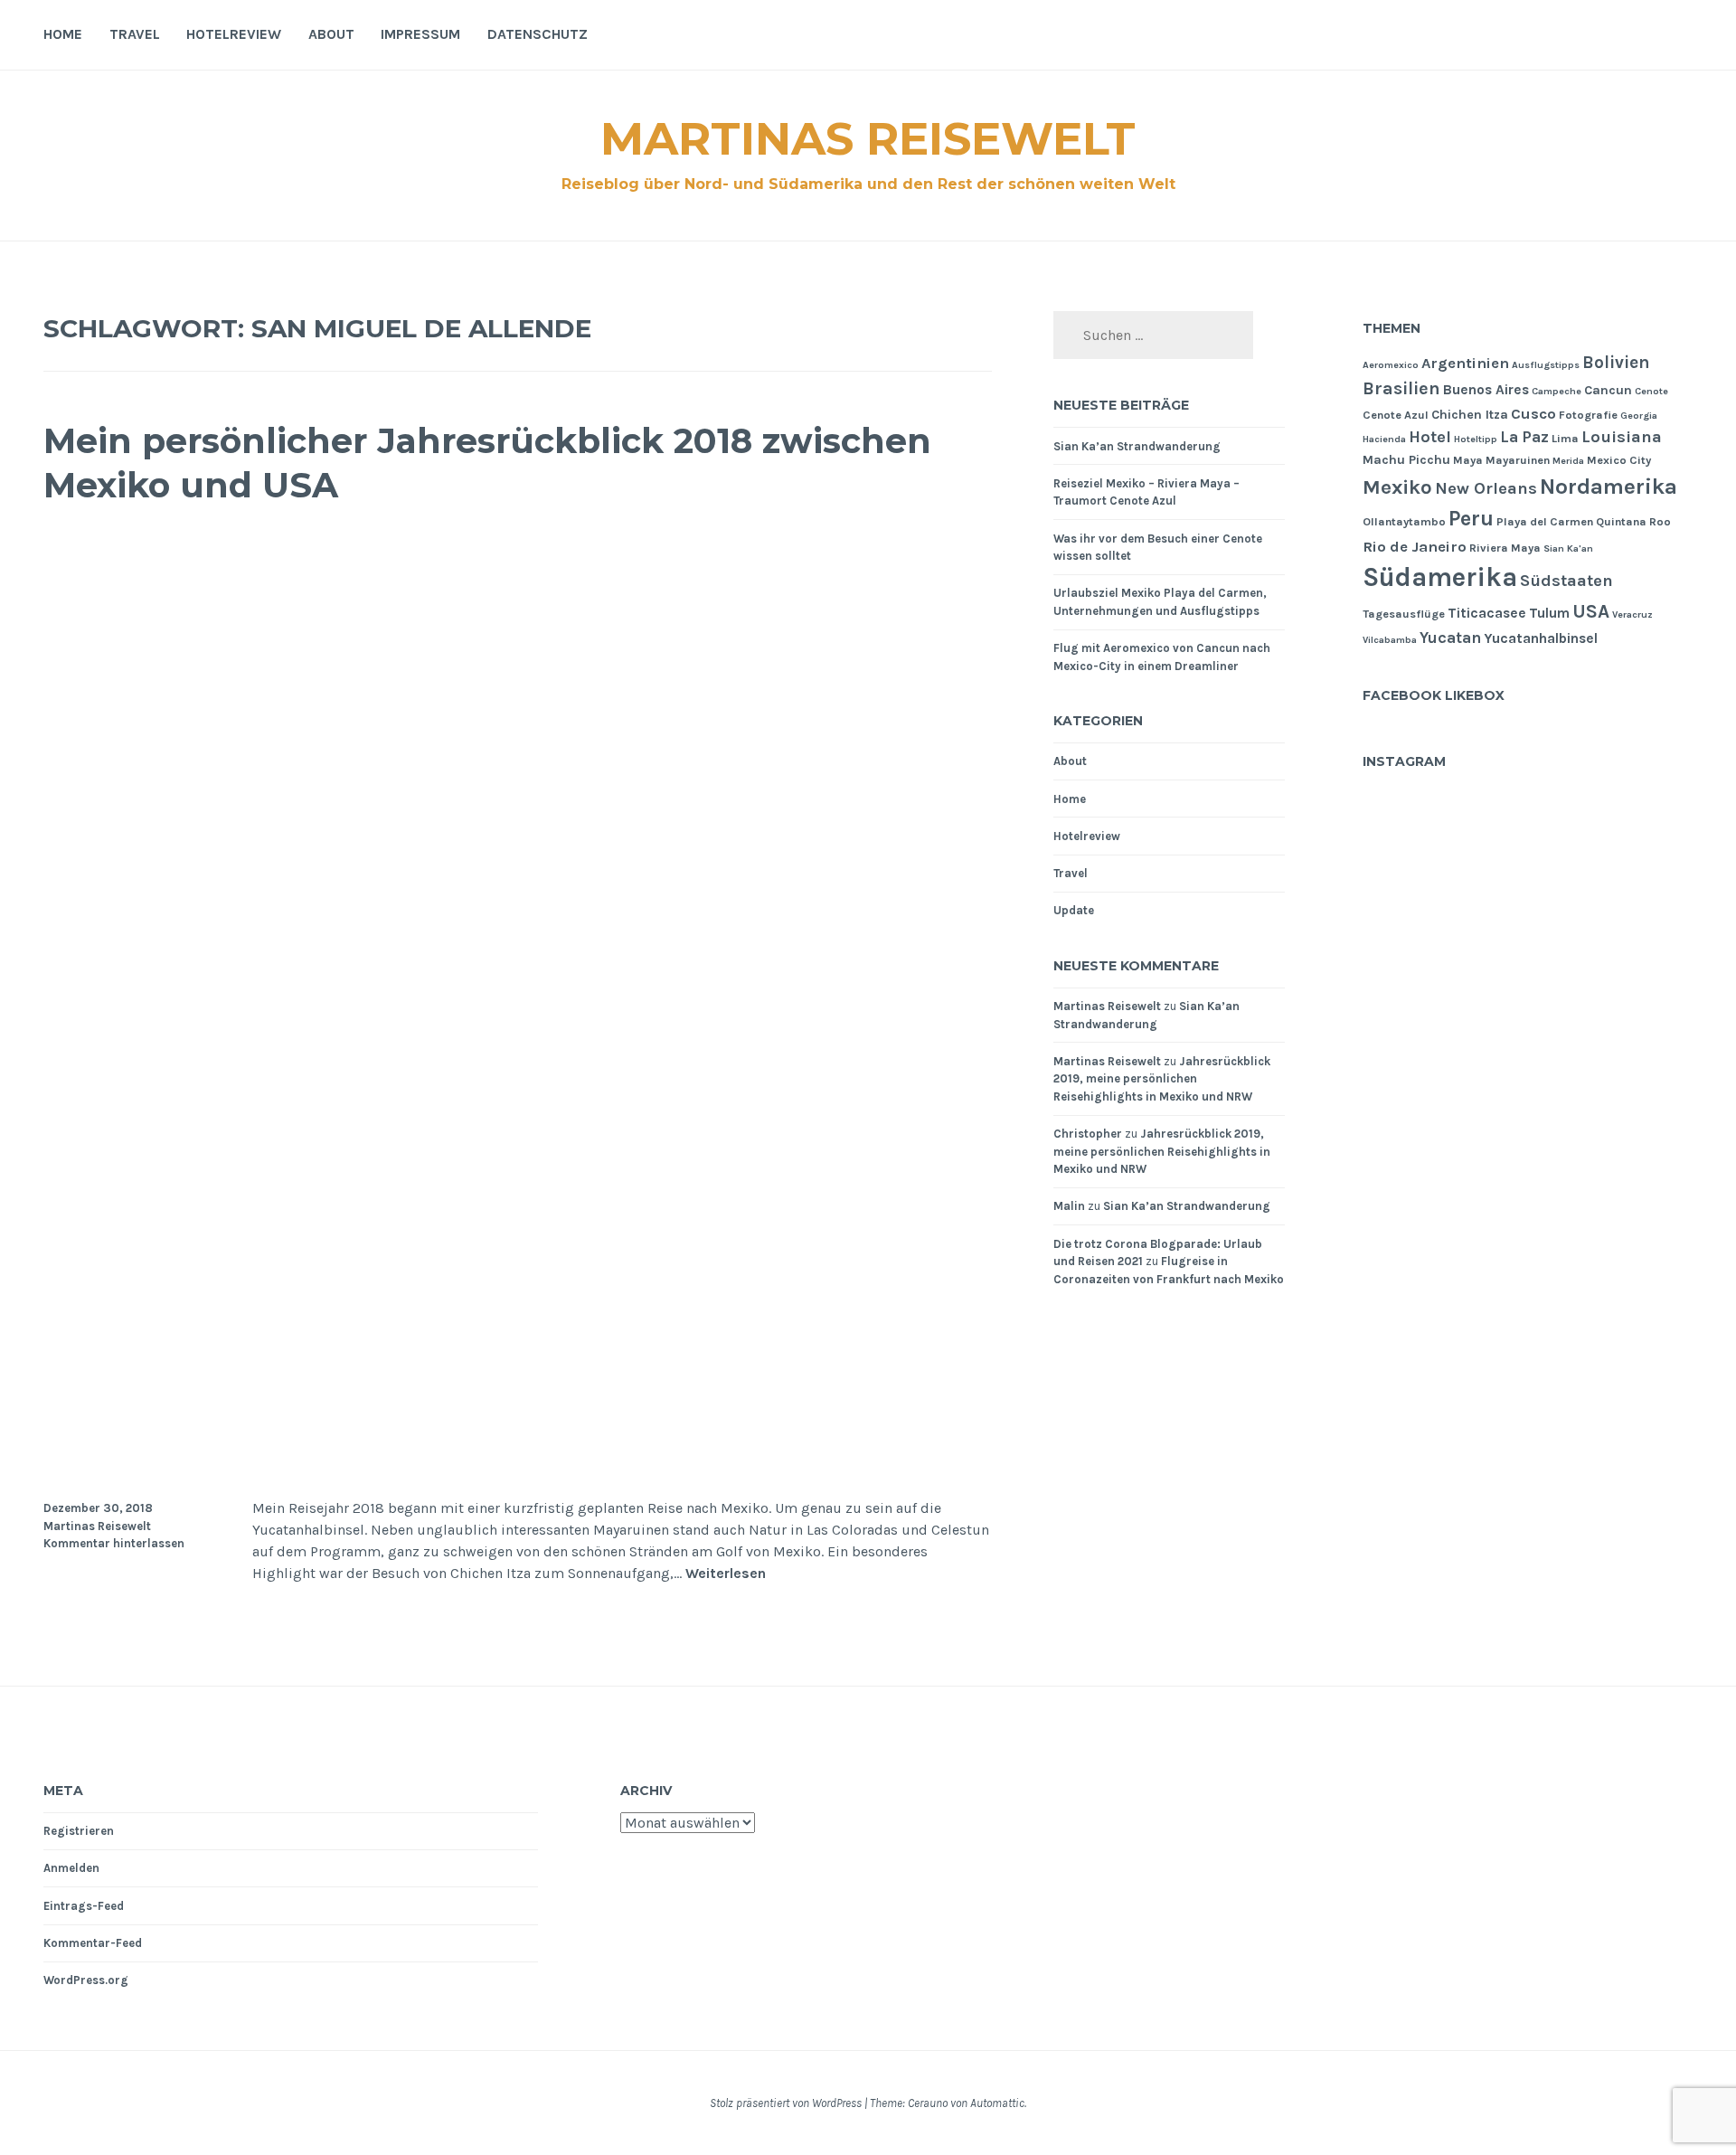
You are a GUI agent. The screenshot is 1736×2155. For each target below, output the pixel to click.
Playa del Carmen (1545, 521)
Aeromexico (1391, 365)
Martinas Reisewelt (868, 139)
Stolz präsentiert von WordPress (786, 2103)
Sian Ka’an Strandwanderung (1137, 446)
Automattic (997, 2103)
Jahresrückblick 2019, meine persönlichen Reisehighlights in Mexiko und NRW (1162, 1079)
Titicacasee (1487, 613)
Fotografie (1588, 415)
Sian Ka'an (1568, 548)
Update (1074, 910)
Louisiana (1622, 437)
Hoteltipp (1476, 439)
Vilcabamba (1390, 640)
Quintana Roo (1633, 521)
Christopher (1088, 1134)
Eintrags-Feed (84, 1906)
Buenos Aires (1486, 390)
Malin (1069, 1206)
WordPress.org (86, 1980)
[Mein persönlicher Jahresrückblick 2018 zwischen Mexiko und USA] (518, 1465)
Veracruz (1632, 614)
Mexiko (1397, 487)
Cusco (1533, 414)
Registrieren (79, 1831)
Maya (1468, 460)
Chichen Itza (1470, 415)
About (331, 34)
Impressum (420, 34)
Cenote (1651, 391)
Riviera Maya (1505, 548)
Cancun (1608, 390)
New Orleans (1486, 488)
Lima (1565, 438)
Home (63, 34)
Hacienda (1384, 439)
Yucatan (1450, 638)
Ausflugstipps (1546, 365)
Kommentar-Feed (93, 1943)
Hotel (1430, 437)
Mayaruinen (1518, 460)
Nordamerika (1609, 486)
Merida (1568, 461)
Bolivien (1616, 362)
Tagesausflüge (1404, 614)
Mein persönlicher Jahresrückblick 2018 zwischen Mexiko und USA (487, 463)
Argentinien (1465, 363)
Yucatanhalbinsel (1541, 638)
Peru (1471, 519)
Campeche (1557, 391)
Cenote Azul (1396, 415)
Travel (135, 34)
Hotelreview (234, 34)
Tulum (1549, 613)
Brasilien (1401, 388)
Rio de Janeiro (1415, 547)
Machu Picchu (1406, 460)
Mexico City (1619, 460)
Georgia (1639, 416)
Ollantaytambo (1404, 521)
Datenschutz (538, 34)
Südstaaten (1566, 581)
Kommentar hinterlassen (114, 1543)
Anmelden (71, 1868)
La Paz (1524, 437)
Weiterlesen (726, 1574)
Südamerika (1440, 577)
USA (1591, 611)
